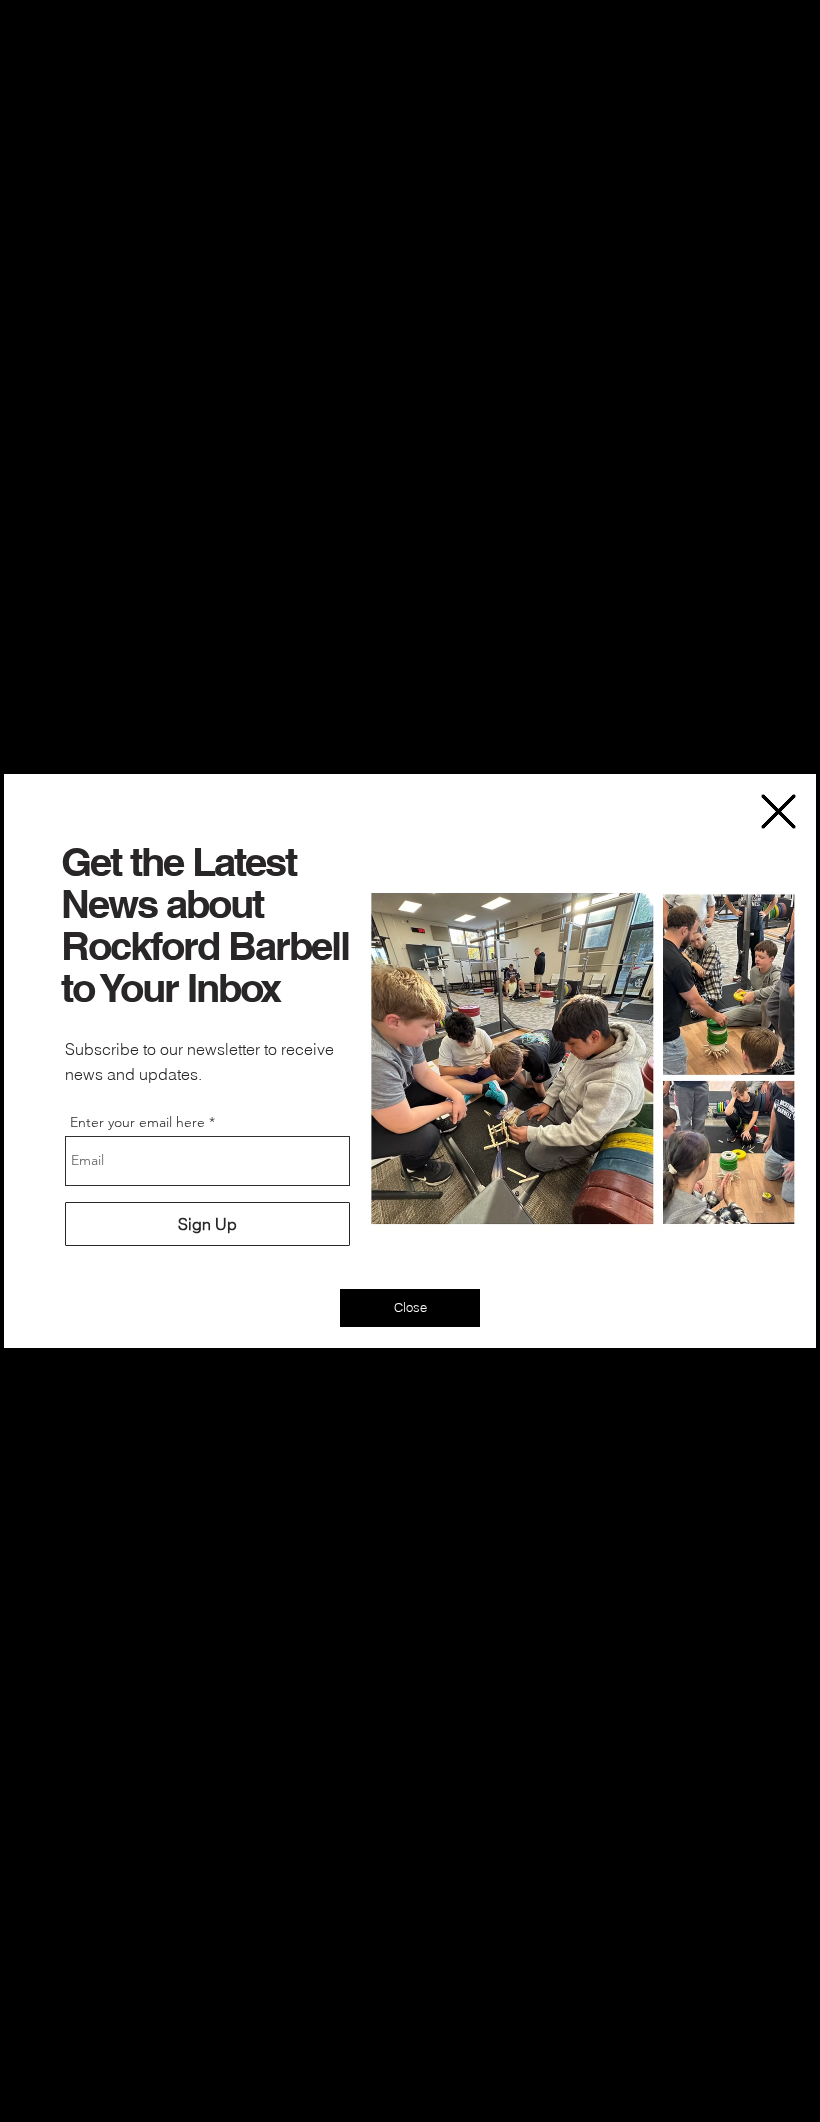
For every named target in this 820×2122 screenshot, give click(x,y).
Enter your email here (137, 1122)
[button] (778, 811)
